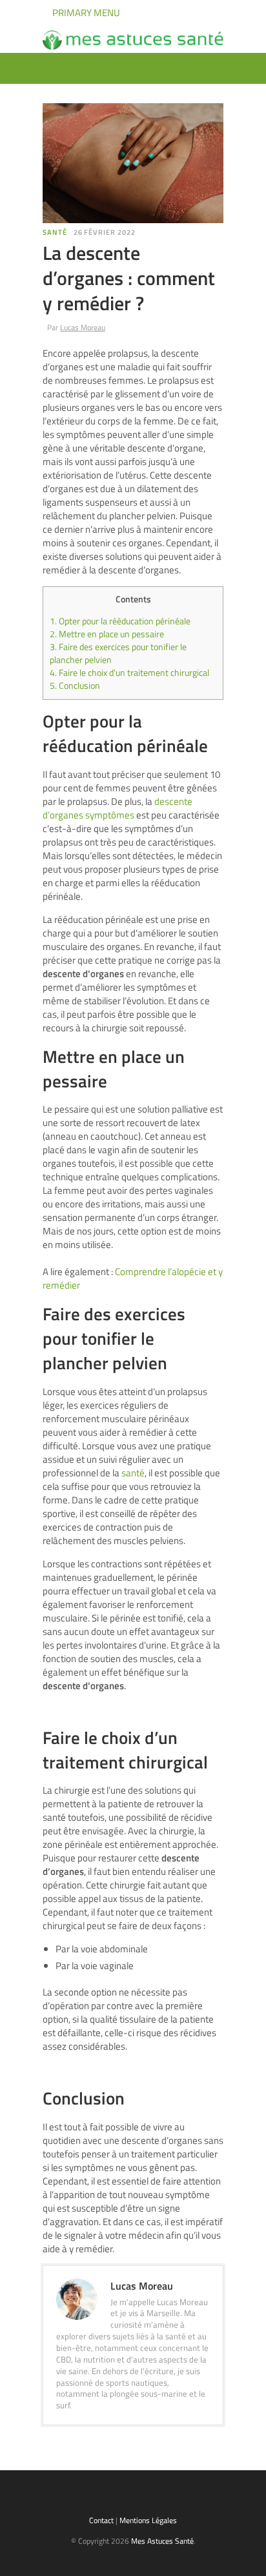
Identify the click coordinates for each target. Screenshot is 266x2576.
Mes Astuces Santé (162, 2541)
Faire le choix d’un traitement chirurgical (129, 673)
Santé (55, 232)
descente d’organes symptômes (118, 808)
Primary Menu (85, 13)
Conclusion (76, 686)
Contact (101, 2520)
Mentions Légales (148, 2520)
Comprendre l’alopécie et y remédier (133, 1278)
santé (133, 1473)
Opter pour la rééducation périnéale (121, 621)
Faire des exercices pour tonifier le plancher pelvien (118, 653)
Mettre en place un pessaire (108, 634)
